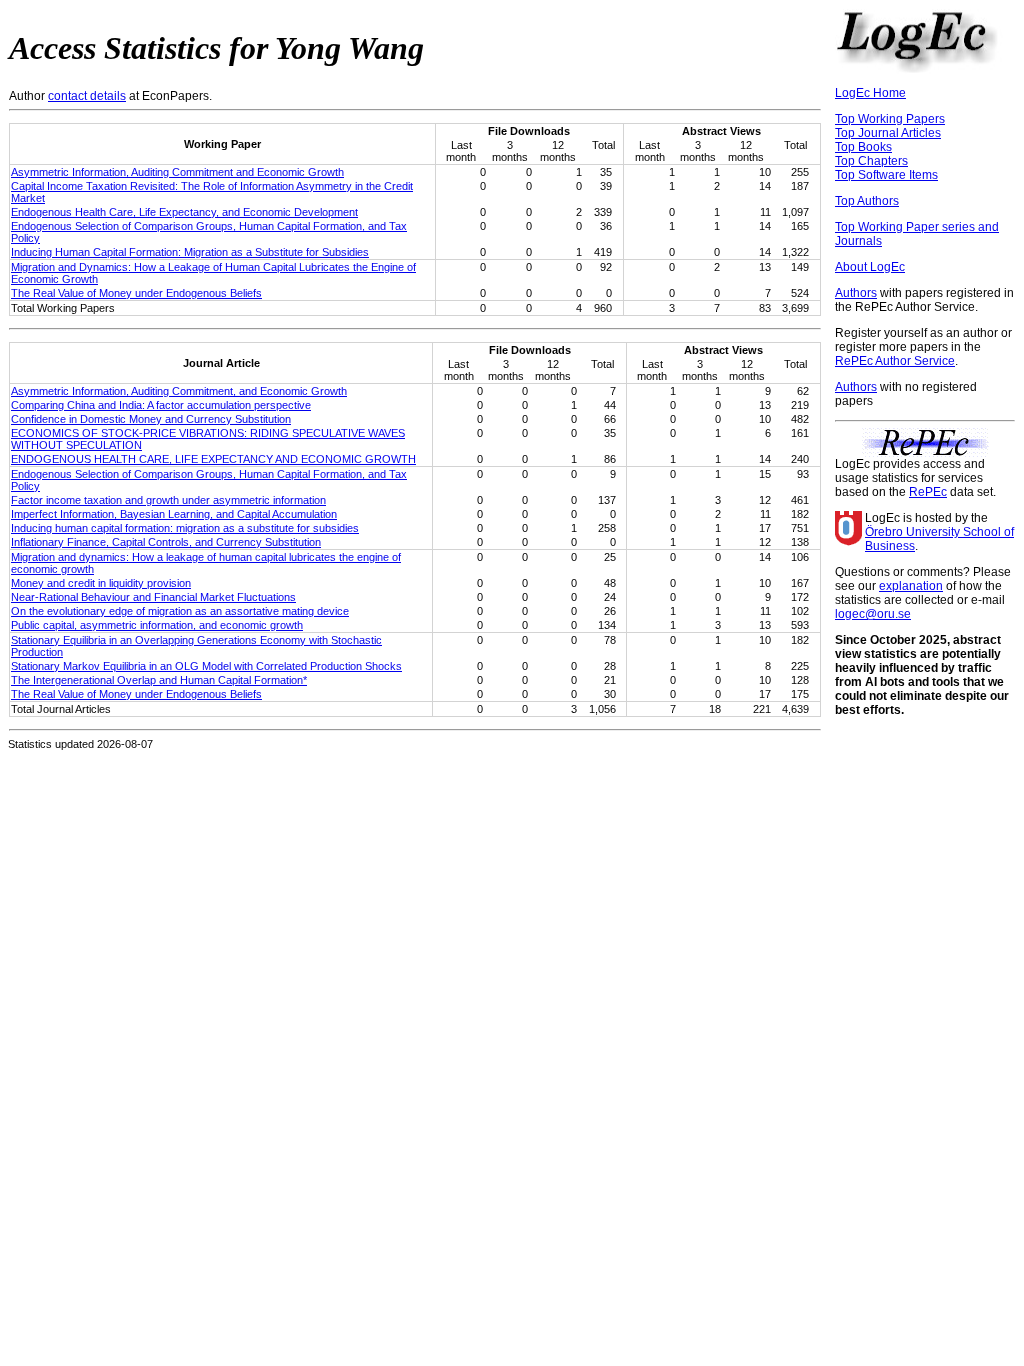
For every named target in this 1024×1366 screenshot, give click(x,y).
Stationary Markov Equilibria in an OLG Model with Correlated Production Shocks (206, 666)
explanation (911, 586)
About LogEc (870, 267)
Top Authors (867, 201)
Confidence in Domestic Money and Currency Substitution (151, 419)
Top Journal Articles (888, 133)
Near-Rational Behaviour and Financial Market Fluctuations (153, 597)
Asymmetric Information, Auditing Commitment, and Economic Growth (179, 391)
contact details (87, 96)
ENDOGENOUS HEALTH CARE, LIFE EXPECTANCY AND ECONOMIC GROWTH (213, 459)
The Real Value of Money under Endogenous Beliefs (136, 293)
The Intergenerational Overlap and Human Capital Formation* (159, 680)
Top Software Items (886, 175)
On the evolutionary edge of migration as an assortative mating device (180, 611)
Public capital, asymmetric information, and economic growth (157, 625)
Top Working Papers (890, 119)
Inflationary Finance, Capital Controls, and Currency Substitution (166, 542)
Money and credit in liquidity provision (101, 583)
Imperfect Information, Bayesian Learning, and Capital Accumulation (174, 514)
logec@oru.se (873, 614)
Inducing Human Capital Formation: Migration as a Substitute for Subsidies (190, 252)
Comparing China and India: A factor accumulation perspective (161, 405)
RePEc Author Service (895, 361)
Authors (856, 293)
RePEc (928, 492)
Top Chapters (871, 161)
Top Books (863, 147)
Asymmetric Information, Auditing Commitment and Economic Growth (177, 172)
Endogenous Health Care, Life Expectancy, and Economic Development (184, 212)
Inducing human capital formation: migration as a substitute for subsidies (185, 528)
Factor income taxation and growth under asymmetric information (168, 500)
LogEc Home (870, 93)
